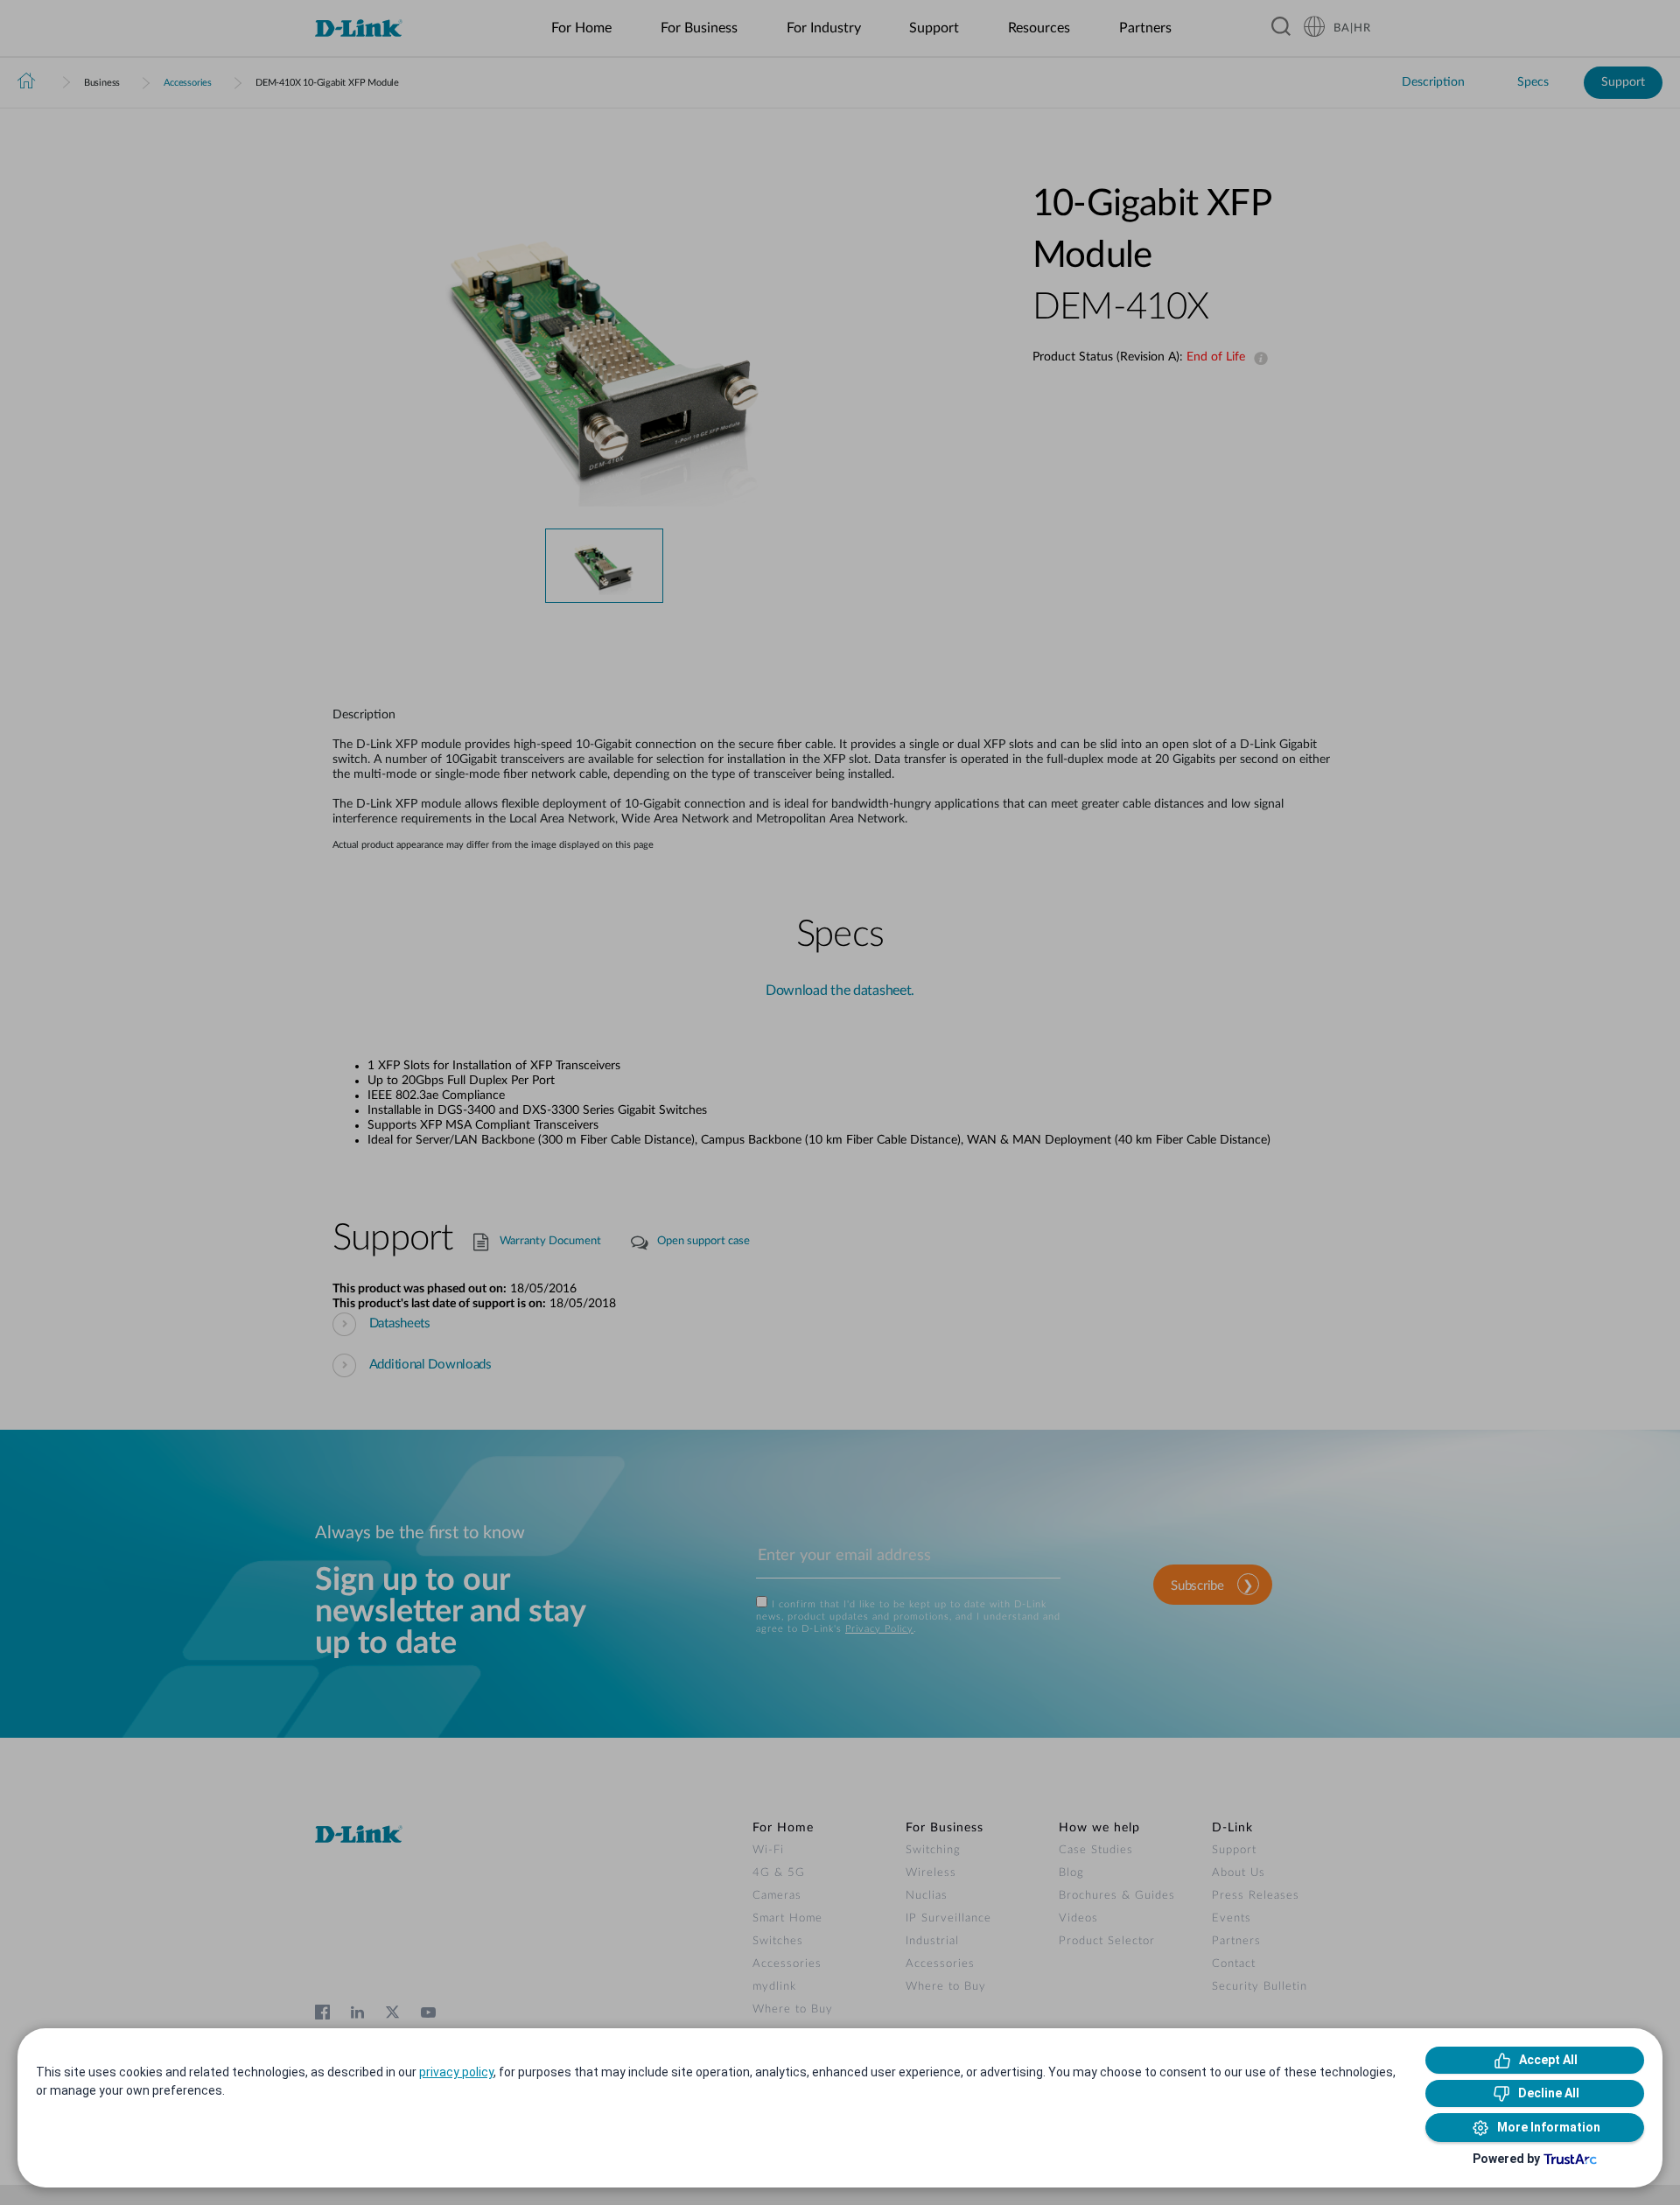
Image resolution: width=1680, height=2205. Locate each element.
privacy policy (456, 2072)
